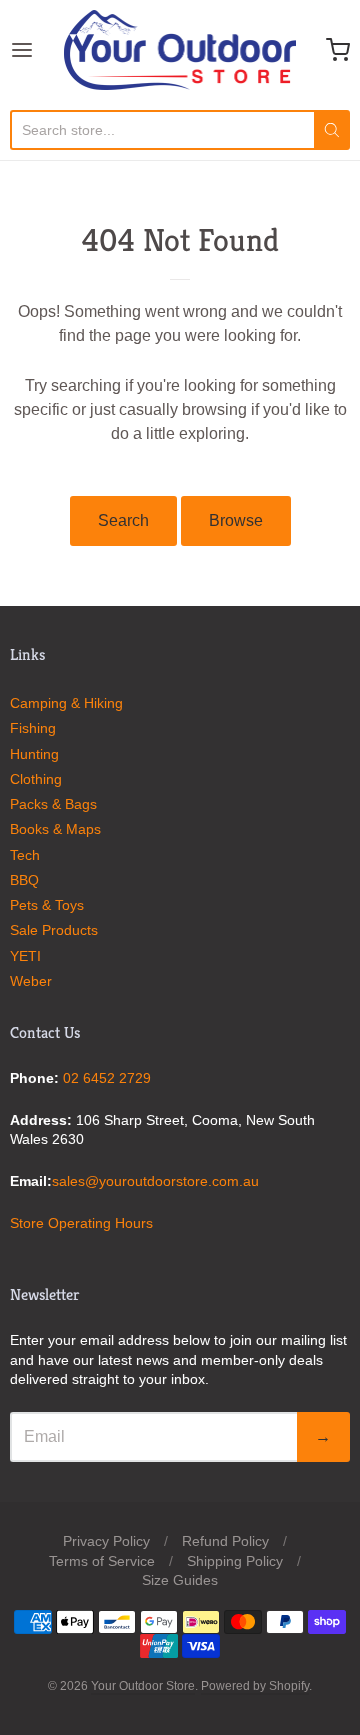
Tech (25, 855)
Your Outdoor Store (143, 1686)
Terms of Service (102, 1561)
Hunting (34, 754)
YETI (25, 956)
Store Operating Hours (81, 1223)
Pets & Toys (47, 905)
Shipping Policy (235, 1561)
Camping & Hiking (66, 703)
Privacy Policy (106, 1541)
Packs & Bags (53, 804)
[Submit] (332, 130)
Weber (31, 981)
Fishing (33, 728)
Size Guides (180, 1580)
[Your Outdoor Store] (180, 50)
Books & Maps (55, 829)
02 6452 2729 (107, 1078)
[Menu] (37, 50)
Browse (236, 520)
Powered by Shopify (255, 1686)
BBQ (24, 880)
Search (123, 520)
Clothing (36, 779)
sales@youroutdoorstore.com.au (155, 1181)
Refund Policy (225, 1541)
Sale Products (54, 930)
